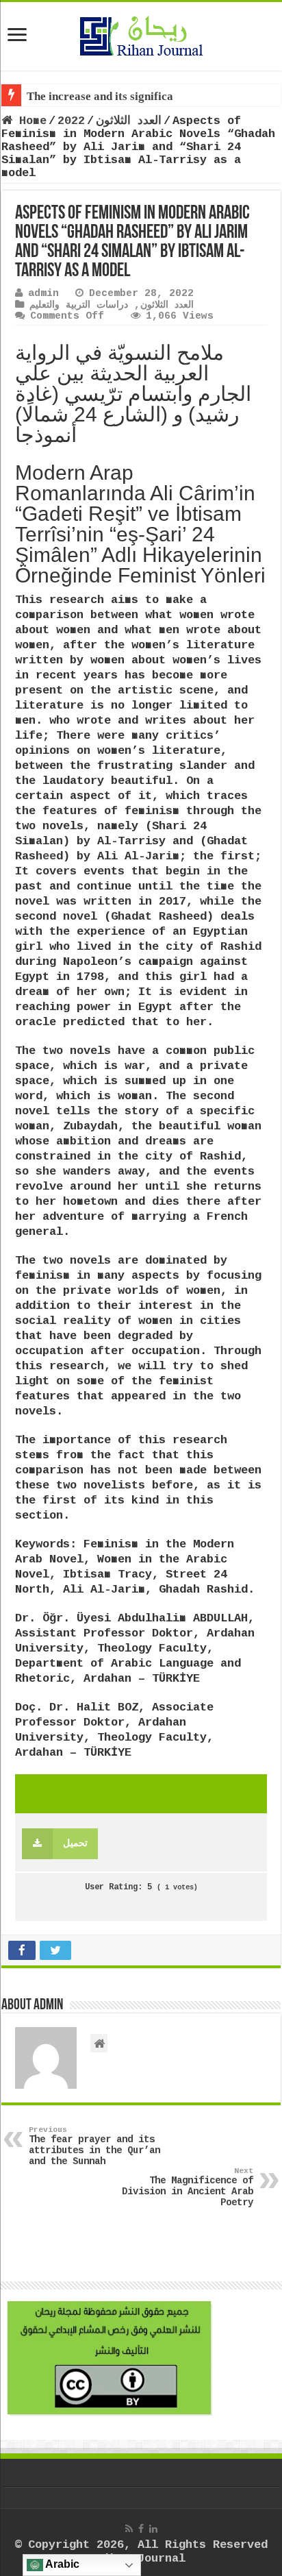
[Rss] (129, 2529)
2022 (71, 121)
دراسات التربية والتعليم (79, 305)
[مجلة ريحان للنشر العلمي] (141, 34)
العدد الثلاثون (129, 121)
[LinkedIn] (153, 2529)
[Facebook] (141, 2529)
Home (29, 121)
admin (43, 293)
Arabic (61, 2564)
